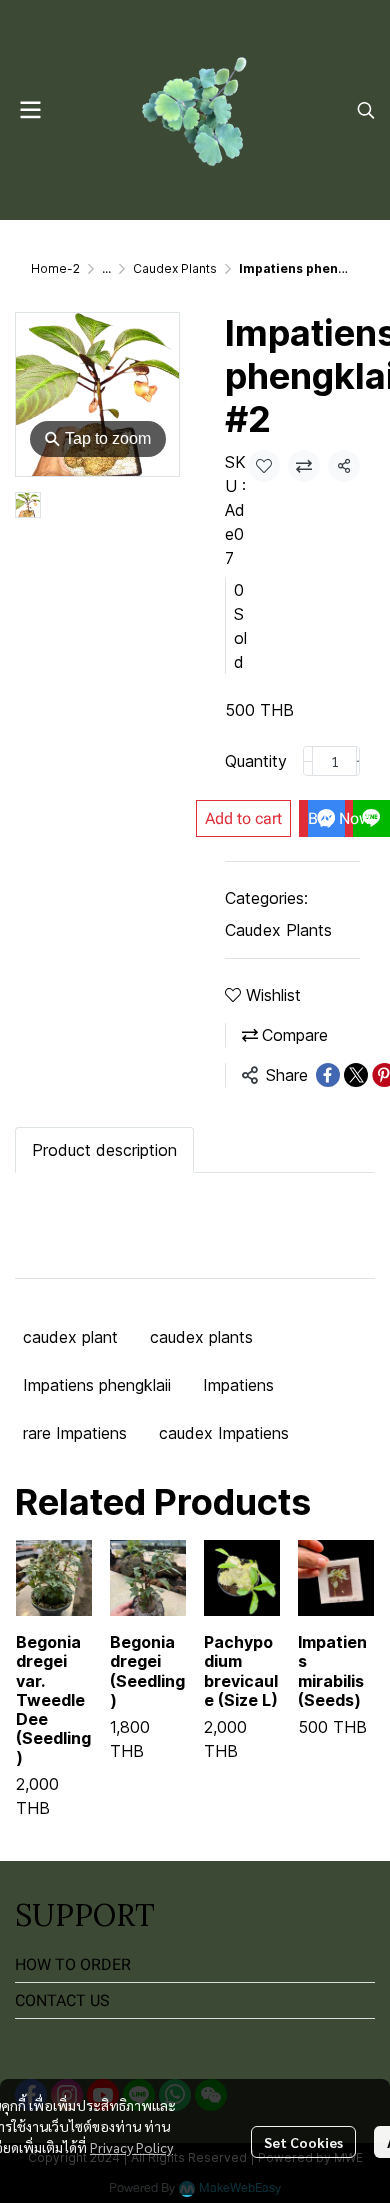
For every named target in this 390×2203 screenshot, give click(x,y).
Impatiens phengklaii (97, 1385)
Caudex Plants (175, 268)
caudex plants (201, 1337)
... (106, 268)
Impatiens (238, 1385)
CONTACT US (62, 2000)
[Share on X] (356, 1075)
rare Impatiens (75, 1433)
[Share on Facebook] (328, 1075)
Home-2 (55, 268)
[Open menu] (30, 110)
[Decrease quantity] (308, 761)
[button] (366, 110)
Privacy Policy (131, 2147)
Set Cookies (303, 2142)
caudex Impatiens (224, 1433)
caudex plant (70, 1337)
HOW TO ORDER (73, 1964)
